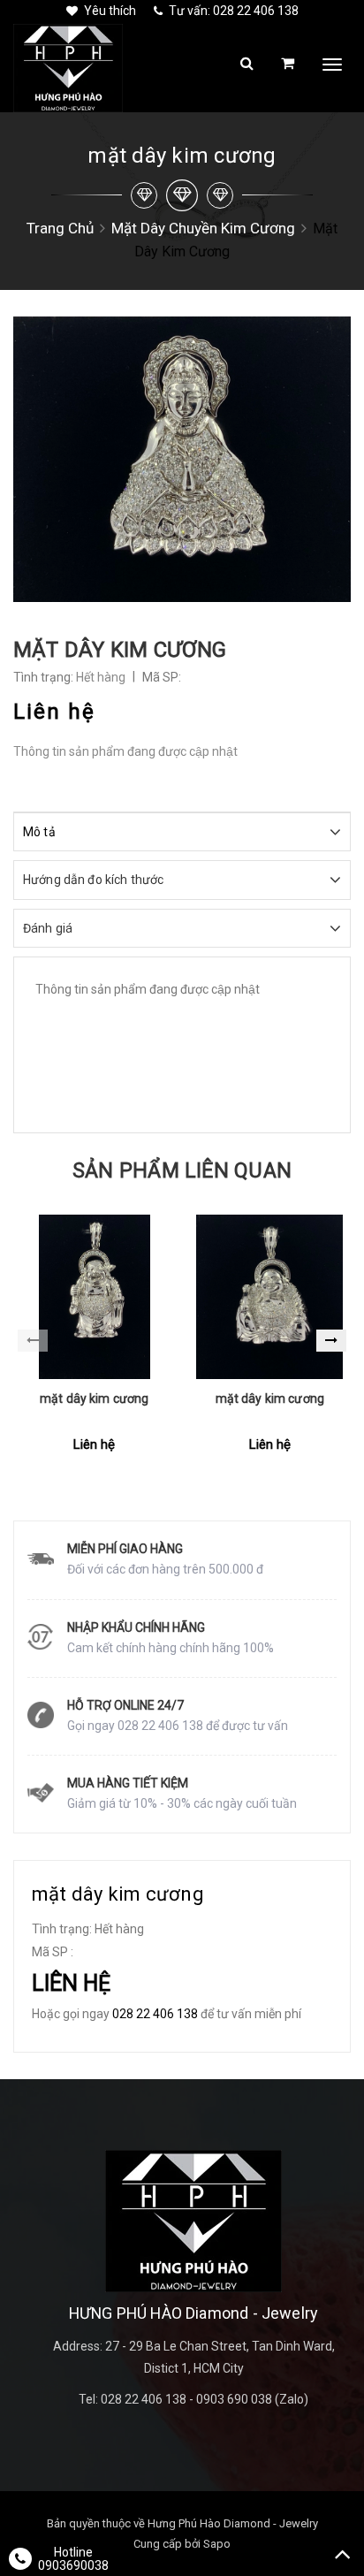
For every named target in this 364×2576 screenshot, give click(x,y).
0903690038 (73, 2565)
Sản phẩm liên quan (182, 1171)
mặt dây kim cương (94, 1399)
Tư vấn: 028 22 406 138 (234, 11)
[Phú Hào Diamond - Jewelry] (193, 2221)
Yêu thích (110, 11)
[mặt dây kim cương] (95, 1297)
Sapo (217, 2544)
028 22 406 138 (155, 2014)
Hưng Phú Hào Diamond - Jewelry (233, 2523)
